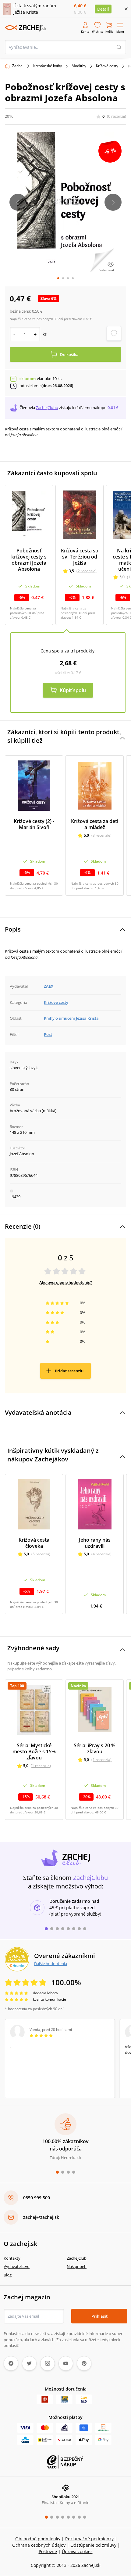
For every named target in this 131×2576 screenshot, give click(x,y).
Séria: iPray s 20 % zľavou (95, 1748)
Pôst (48, 1034)
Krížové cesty (107, 66)
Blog (8, 2275)
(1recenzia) (41, 1766)
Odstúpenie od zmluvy (93, 2545)
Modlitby (79, 66)
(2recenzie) (87, 571)
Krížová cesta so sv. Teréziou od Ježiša (80, 557)
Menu (120, 32)
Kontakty (12, 2258)
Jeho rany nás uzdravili (95, 1543)
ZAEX (49, 986)
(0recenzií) (117, 116)
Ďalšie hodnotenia (51, 1963)
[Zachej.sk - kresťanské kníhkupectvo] (26, 28)
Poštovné (48, 2551)
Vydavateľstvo (17, 2266)
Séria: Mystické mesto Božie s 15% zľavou (34, 1751)
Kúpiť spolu (73, 690)
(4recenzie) (101, 1554)
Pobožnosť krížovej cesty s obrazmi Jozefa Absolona (29, 560)
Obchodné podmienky (38, 2539)
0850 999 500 (37, 2198)
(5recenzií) (41, 1554)
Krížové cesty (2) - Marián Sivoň (34, 824)
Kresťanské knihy (48, 66)
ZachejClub (77, 2258)
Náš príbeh (77, 2266)
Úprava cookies (77, 2551)
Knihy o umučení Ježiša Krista (71, 1018)
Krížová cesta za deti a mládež (95, 824)
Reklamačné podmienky (89, 2539)
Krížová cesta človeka (34, 1543)
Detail (103, 9)
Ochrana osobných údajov (39, 2545)
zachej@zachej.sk (41, 2217)
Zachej (18, 66)
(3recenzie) (101, 835)
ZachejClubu (47, 408)
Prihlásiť (99, 2316)
